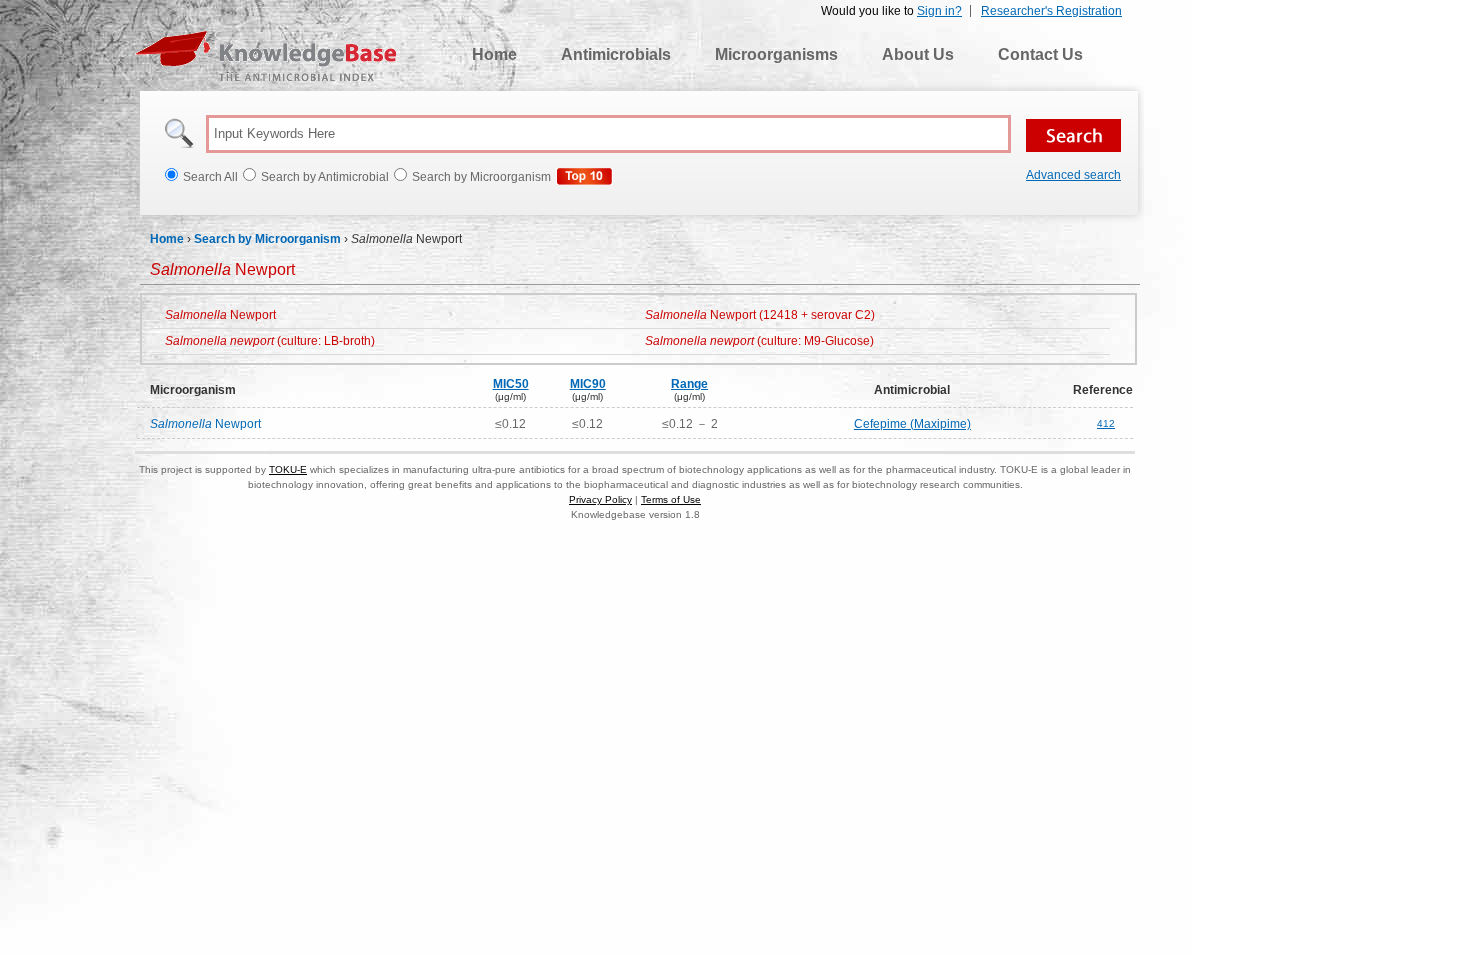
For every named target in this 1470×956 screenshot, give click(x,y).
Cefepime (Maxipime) (912, 424)
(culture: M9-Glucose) (759, 341)
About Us (918, 54)
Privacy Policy (600, 499)
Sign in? (939, 11)
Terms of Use (671, 499)
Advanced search (1073, 175)
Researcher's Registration (1051, 11)
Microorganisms (776, 54)
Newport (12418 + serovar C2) (760, 315)
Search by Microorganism (267, 239)
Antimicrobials (616, 54)
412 (1106, 423)
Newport (220, 315)
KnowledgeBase (265, 56)
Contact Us (1040, 54)
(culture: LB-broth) (270, 341)
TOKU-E (288, 469)
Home (494, 54)
